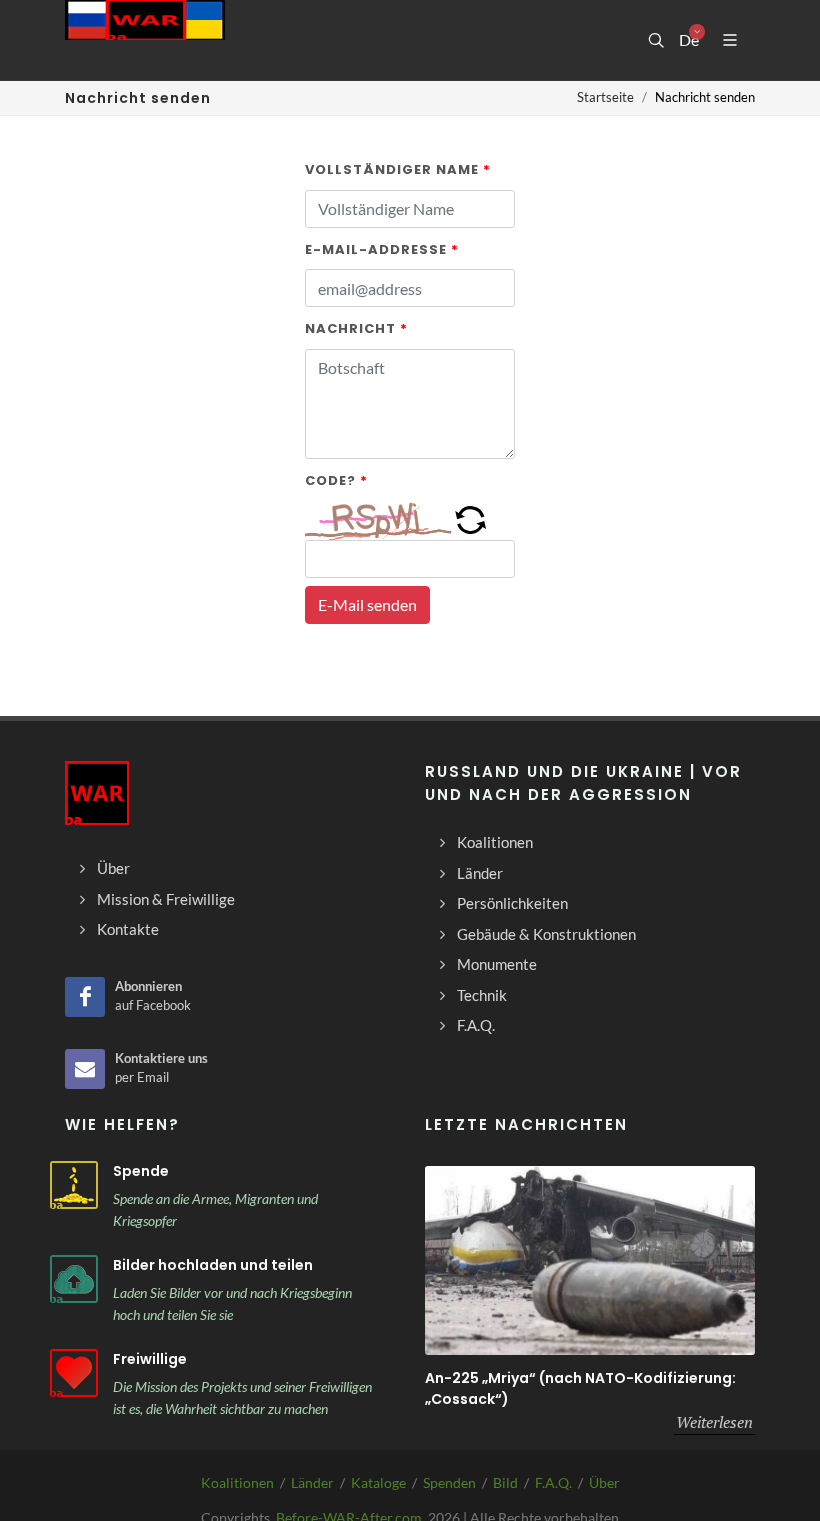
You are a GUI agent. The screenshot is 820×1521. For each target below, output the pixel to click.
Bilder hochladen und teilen (213, 1265)
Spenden (449, 1482)
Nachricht (356, 328)
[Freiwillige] (74, 1373)
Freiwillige (150, 1359)
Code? (336, 480)
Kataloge (378, 1482)
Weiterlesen (714, 1422)
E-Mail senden (367, 604)
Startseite (605, 97)
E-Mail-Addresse (382, 249)
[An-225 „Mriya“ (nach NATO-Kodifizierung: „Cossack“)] (590, 1260)
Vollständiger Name (398, 169)
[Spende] (74, 1185)
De (688, 40)
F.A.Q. (553, 1482)
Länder (312, 1482)
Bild (505, 1482)
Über (604, 1482)
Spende (141, 1171)
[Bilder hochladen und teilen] (74, 1279)
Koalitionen (237, 1482)
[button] (470, 517)
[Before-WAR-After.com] (145, 40)
